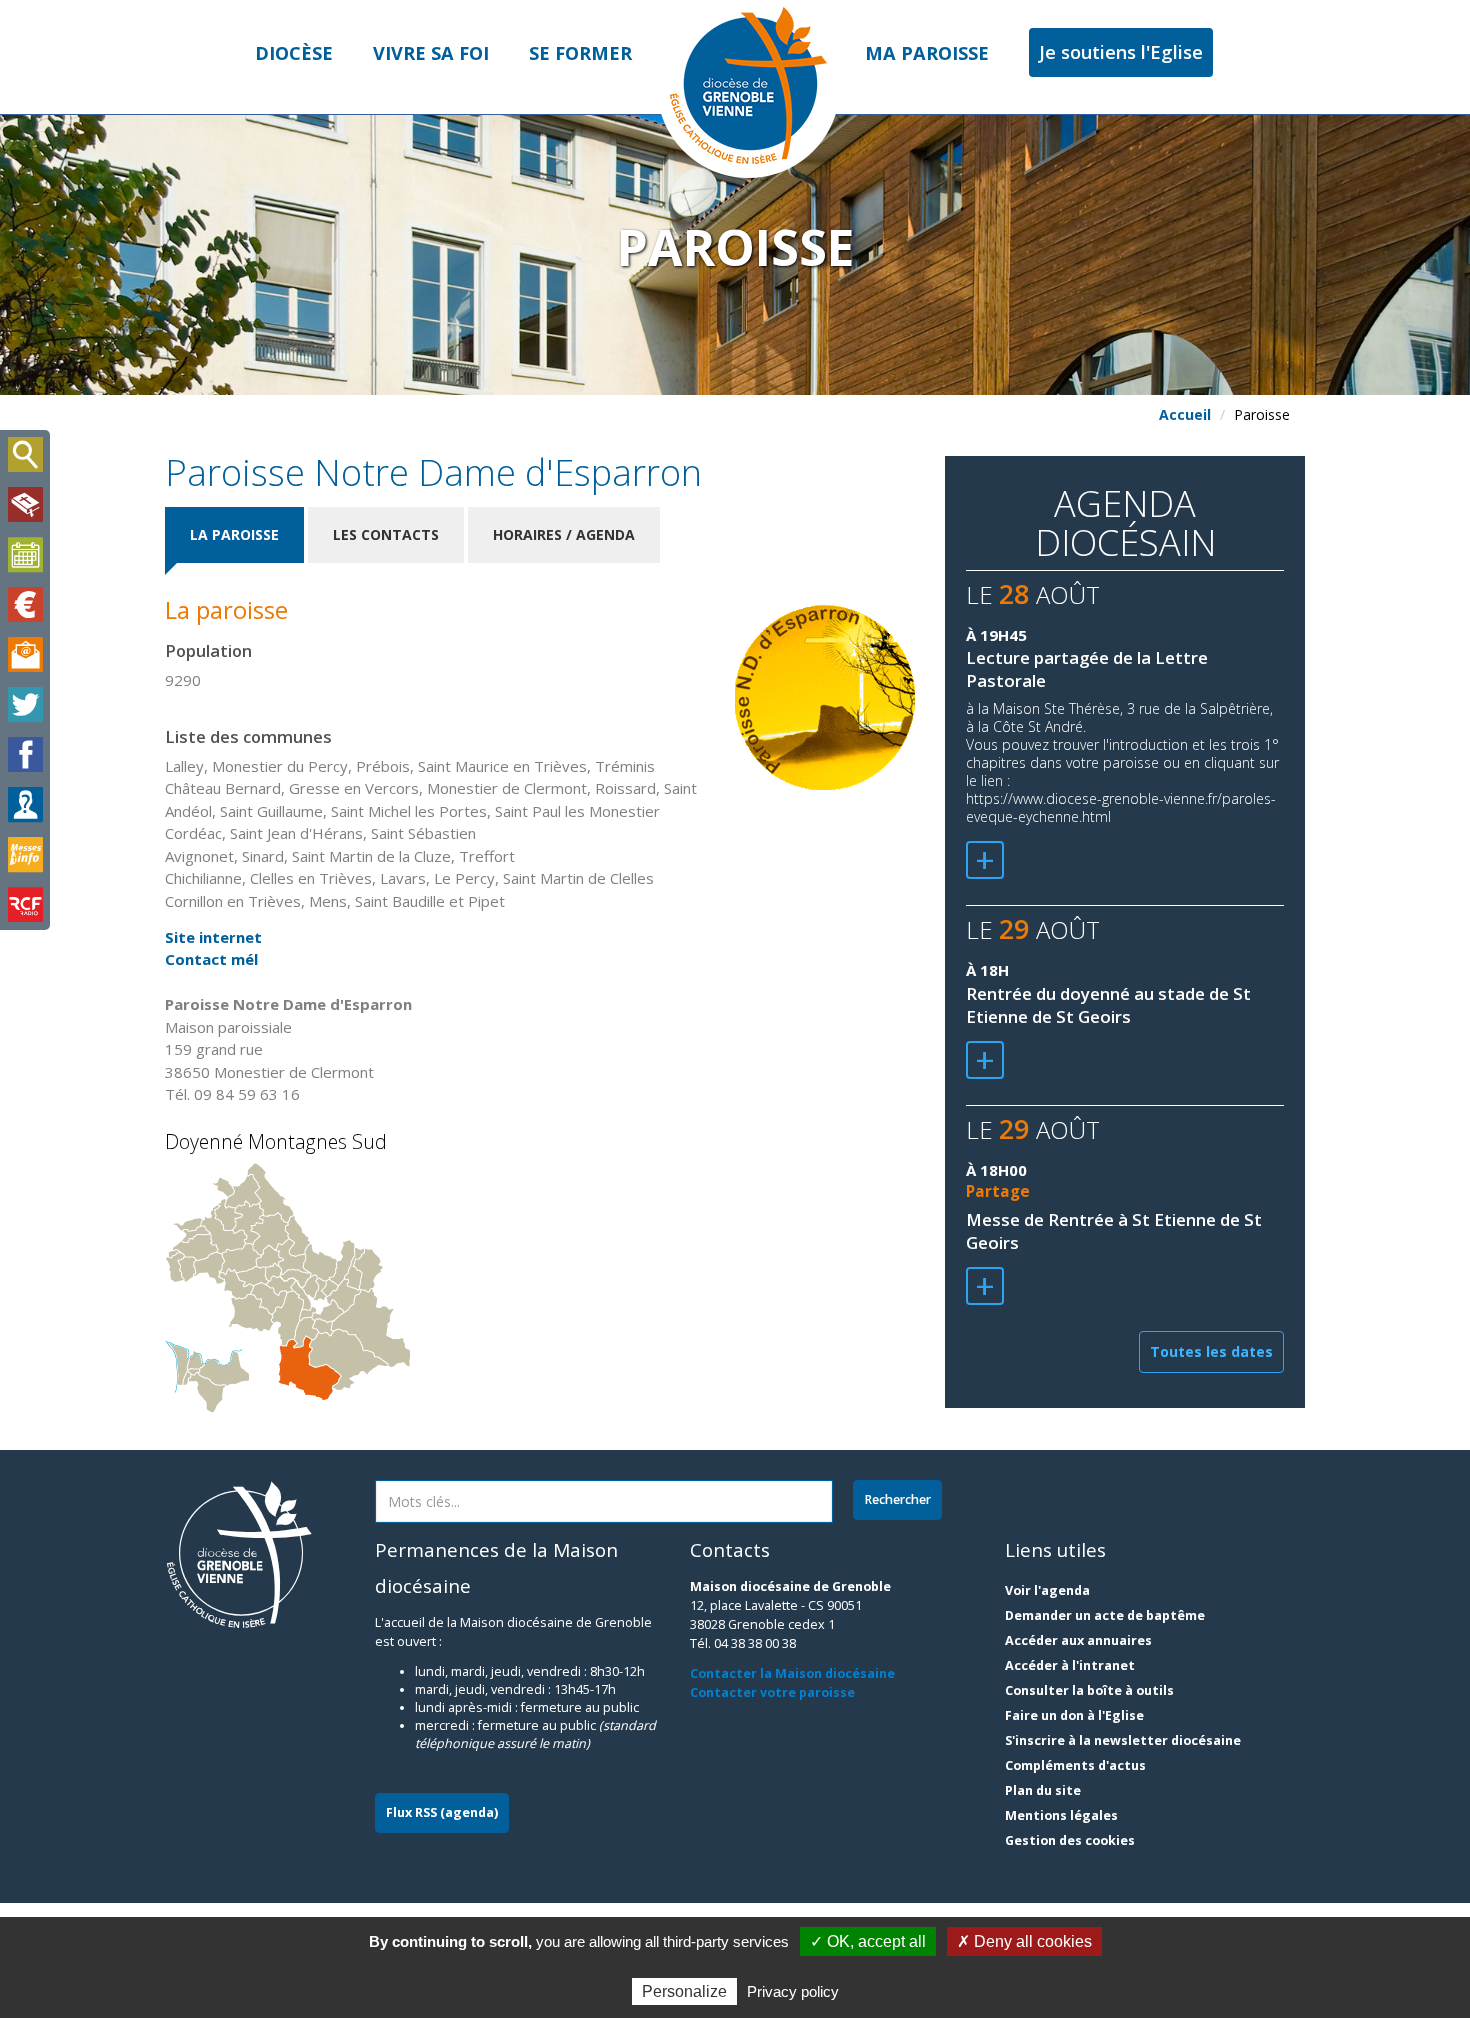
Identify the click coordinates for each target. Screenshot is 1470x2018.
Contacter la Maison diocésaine (792, 1673)
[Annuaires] (25, 805)
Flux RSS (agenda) (442, 1812)
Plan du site (1043, 1790)
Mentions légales (1061, 1815)
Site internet (213, 937)
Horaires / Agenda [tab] (564, 534)
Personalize (684, 1991)
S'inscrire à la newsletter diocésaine (1123, 1740)
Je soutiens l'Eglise (1121, 52)
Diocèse (294, 53)
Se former (580, 53)
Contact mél (211, 959)
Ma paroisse (927, 53)
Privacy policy (793, 1991)
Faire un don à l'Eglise (1074, 1715)
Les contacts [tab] (386, 534)
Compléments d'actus (1075, 1765)
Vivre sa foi (431, 53)
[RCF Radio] (25, 905)
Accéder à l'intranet (1070, 1665)
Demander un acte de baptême (1105, 1615)
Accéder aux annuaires (1078, 1640)
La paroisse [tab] (234, 534)
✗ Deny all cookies (1024, 1941)
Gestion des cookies (1070, 1840)
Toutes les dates (1211, 1351)
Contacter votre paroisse (772, 1692)
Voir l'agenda (1047, 1590)
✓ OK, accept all (868, 1941)
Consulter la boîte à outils (1089, 1690)
